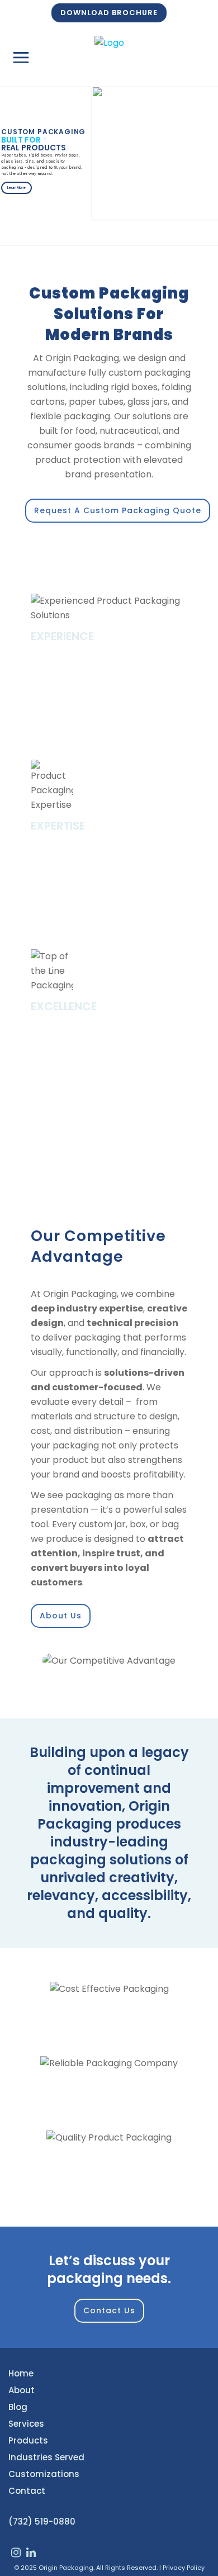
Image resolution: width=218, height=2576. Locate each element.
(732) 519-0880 (42, 2521)
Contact (27, 2491)
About (22, 2390)
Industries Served (46, 2457)
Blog (18, 2407)
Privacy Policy (184, 2568)
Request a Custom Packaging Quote (118, 510)
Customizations (44, 2474)
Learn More (16, 188)
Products (28, 2440)
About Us (61, 1616)
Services (26, 2424)
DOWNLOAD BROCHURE (109, 13)
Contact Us (109, 2310)
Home (21, 2373)
